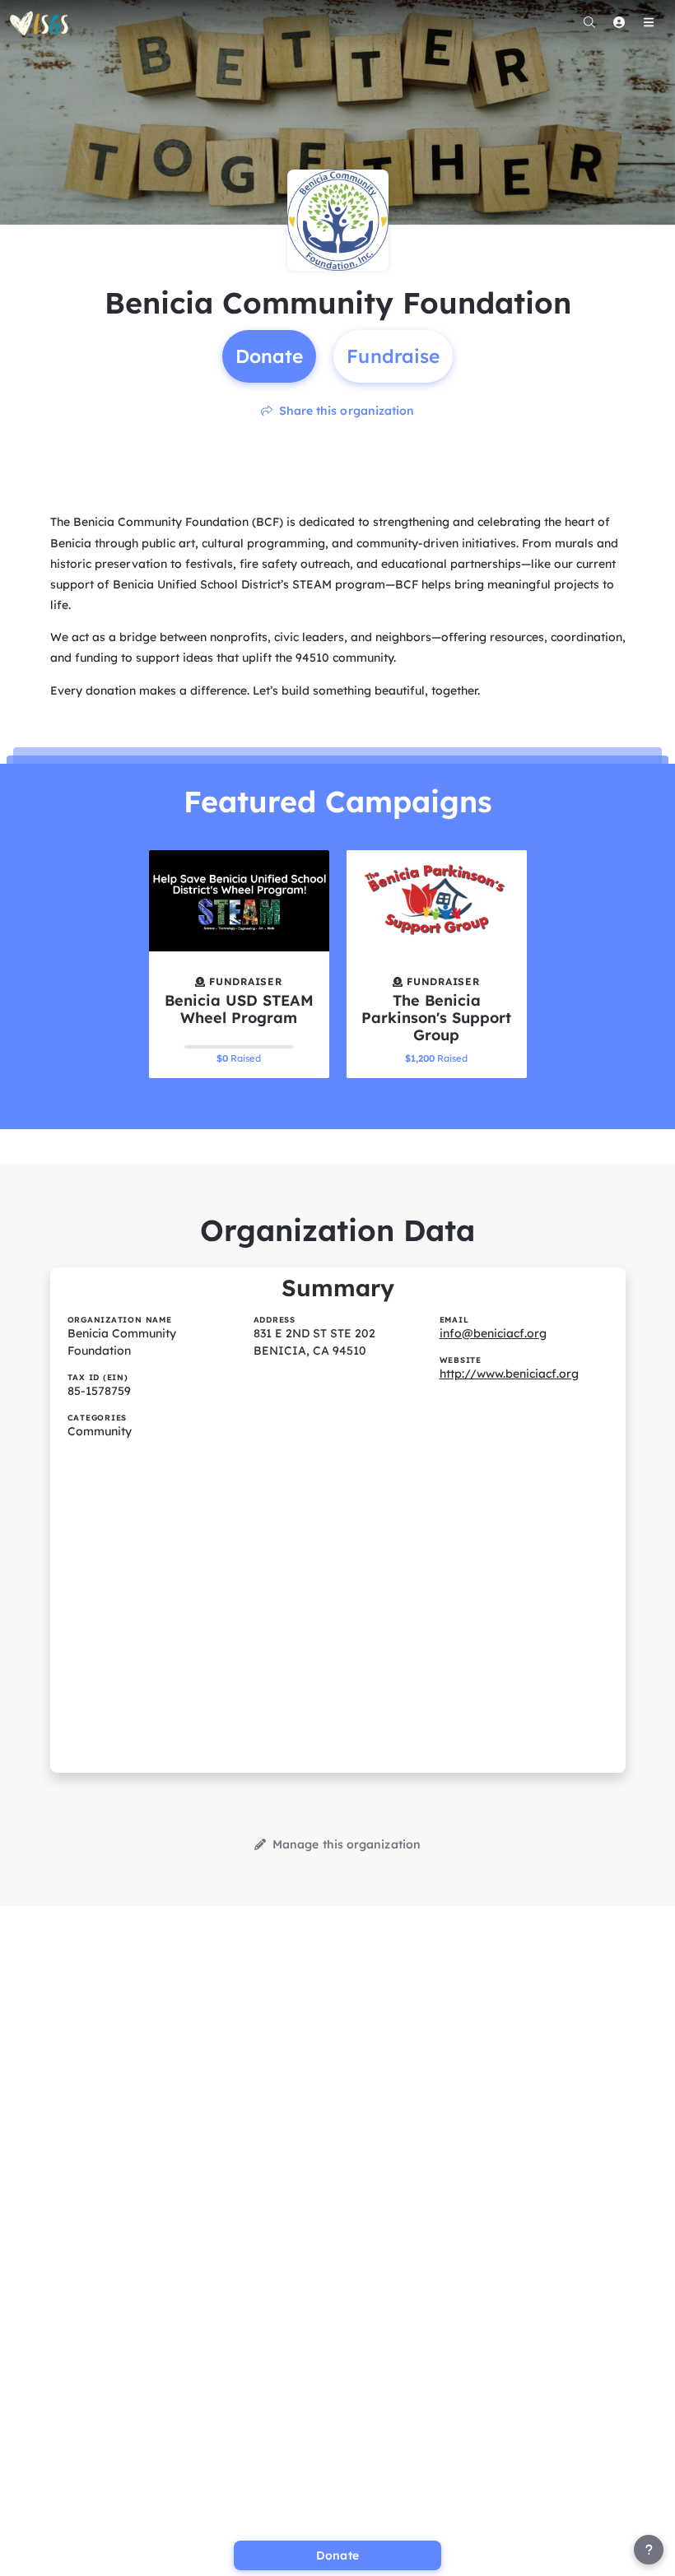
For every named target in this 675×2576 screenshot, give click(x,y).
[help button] (649, 2550)
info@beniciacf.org (493, 1333)
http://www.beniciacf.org (509, 1374)
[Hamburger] (649, 22)
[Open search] (589, 22)
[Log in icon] (619, 22)
